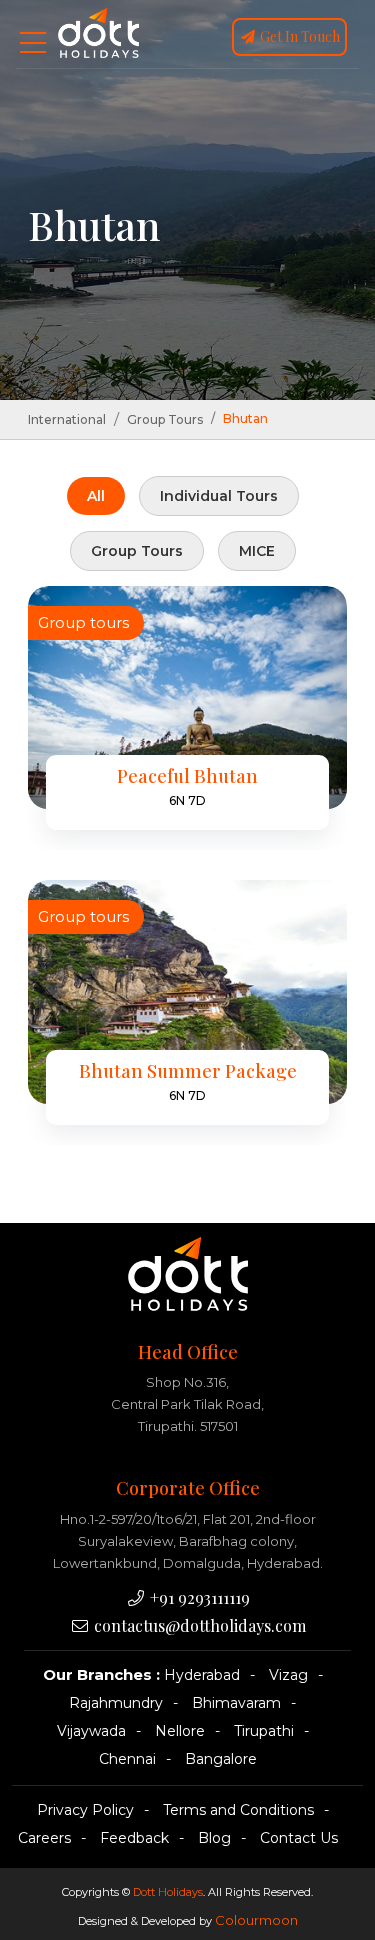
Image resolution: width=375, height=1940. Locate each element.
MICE (257, 551)
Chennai (127, 1759)
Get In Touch (298, 36)
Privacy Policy (85, 1810)
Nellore (180, 1731)
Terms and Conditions (238, 1810)
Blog (214, 1838)
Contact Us (299, 1838)
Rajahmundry (116, 1703)
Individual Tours (219, 496)
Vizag (288, 1675)
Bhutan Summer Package (188, 1071)
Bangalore (221, 1759)
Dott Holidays (168, 1892)
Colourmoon (256, 1920)
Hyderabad (202, 1675)
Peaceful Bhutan (187, 776)
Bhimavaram (236, 1703)
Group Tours (165, 419)
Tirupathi (264, 1731)
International (67, 419)
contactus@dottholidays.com (198, 1625)
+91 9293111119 (198, 1597)
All (96, 496)
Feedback (134, 1838)
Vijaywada (91, 1731)
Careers (44, 1838)
